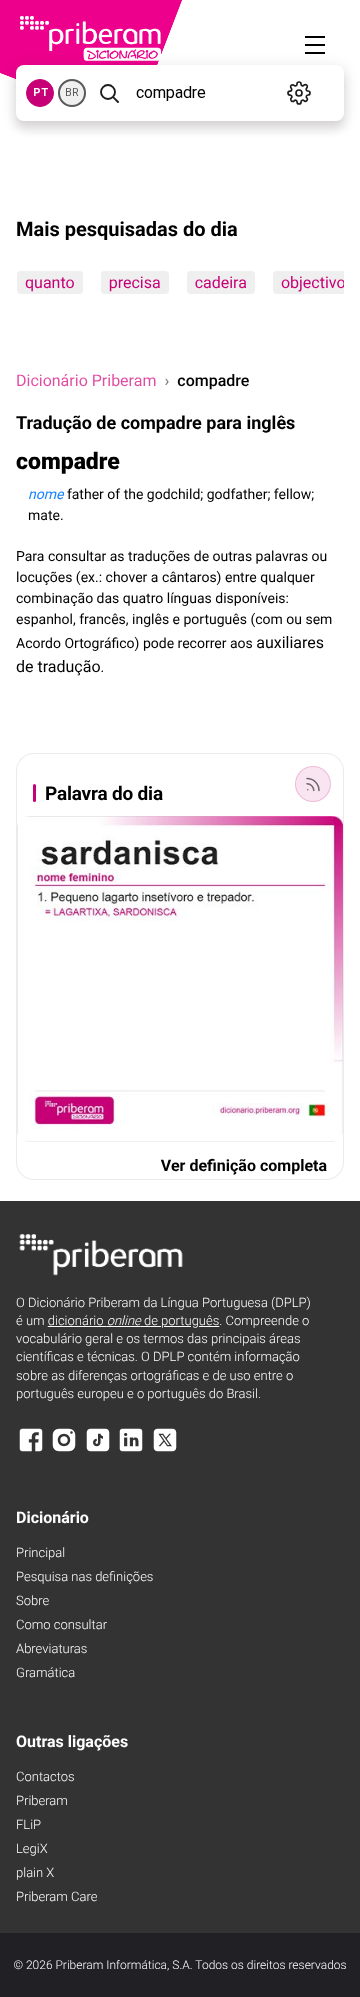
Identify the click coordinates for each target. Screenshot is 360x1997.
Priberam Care (56, 1897)
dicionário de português (134, 1321)
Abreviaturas (51, 1649)
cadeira (221, 282)
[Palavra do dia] (313, 784)
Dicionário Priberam (86, 380)
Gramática (45, 1673)
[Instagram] (64, 1449)
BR (72, 92)
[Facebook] (31, 1449)
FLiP (28, 1825)
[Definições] (299, 93)
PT (40, 92)
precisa (135, 282)
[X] (165, 1449)
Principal (40, 1553)
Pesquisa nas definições (84, 1577)
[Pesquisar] (109, 93)
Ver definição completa (244, 1165)
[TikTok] (98, 1449)
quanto (50, 282)
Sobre (32, 1601)
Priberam (42, 1801)
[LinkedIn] (131, 1449)
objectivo (313, 282)
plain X (35, 1873)
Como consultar (61, 1625)
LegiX (32, 1849)
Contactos (45, 1777)
